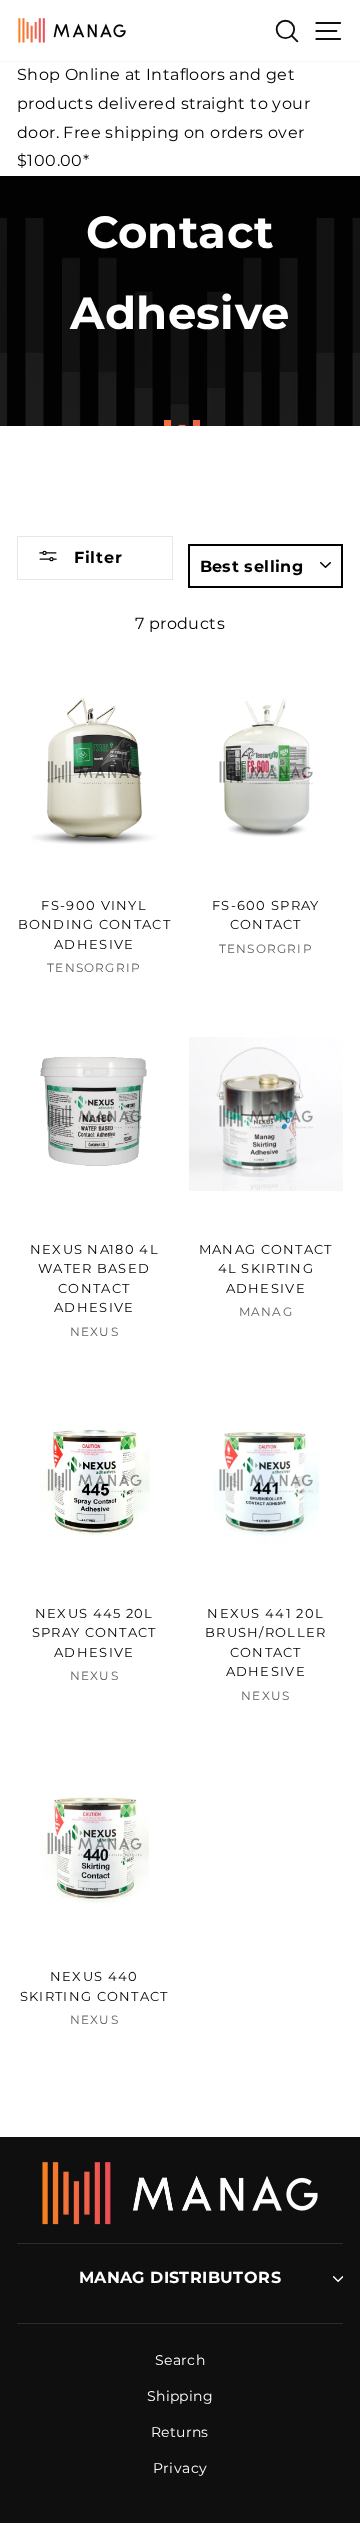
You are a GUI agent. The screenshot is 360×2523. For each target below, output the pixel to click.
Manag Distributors (180, 2277)
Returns (180, 2432)
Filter (95, 557)
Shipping (180, 2396)
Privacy (180, 2468)
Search (180, 2360)
